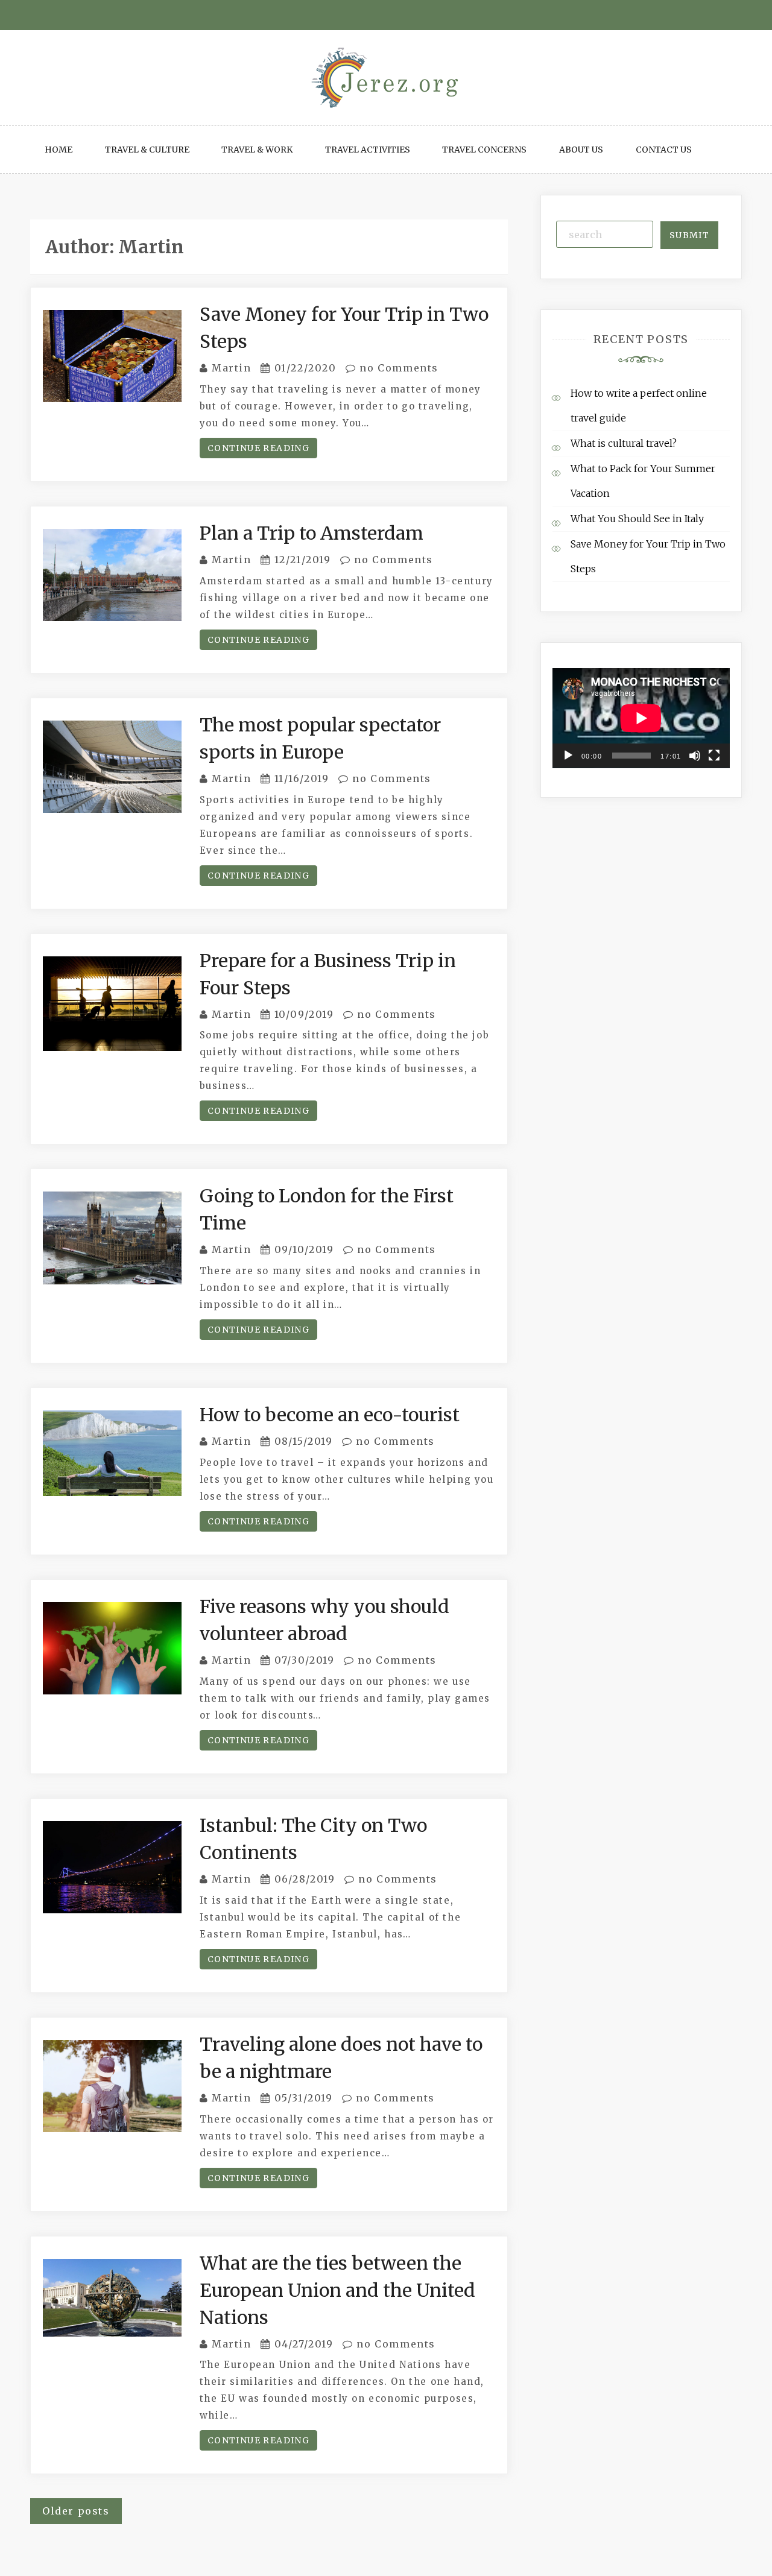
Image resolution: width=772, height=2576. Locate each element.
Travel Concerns (484, 150)
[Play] (568, 756)
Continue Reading (258, 448)
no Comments (397, 368)
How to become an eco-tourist (330, 1415)
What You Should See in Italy (637, 519)
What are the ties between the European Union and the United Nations (337, 2290)
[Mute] (695, 756)
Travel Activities (368, 150)
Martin (232, 368)
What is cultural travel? (624, 443)
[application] (641, 718)
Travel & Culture (147, 150)
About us (581, 150)
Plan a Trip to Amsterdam (312, 533)
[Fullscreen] (714, 756)
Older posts (76, 2511)
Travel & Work (257, 150)
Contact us (664, 150)
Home (59, 150)
